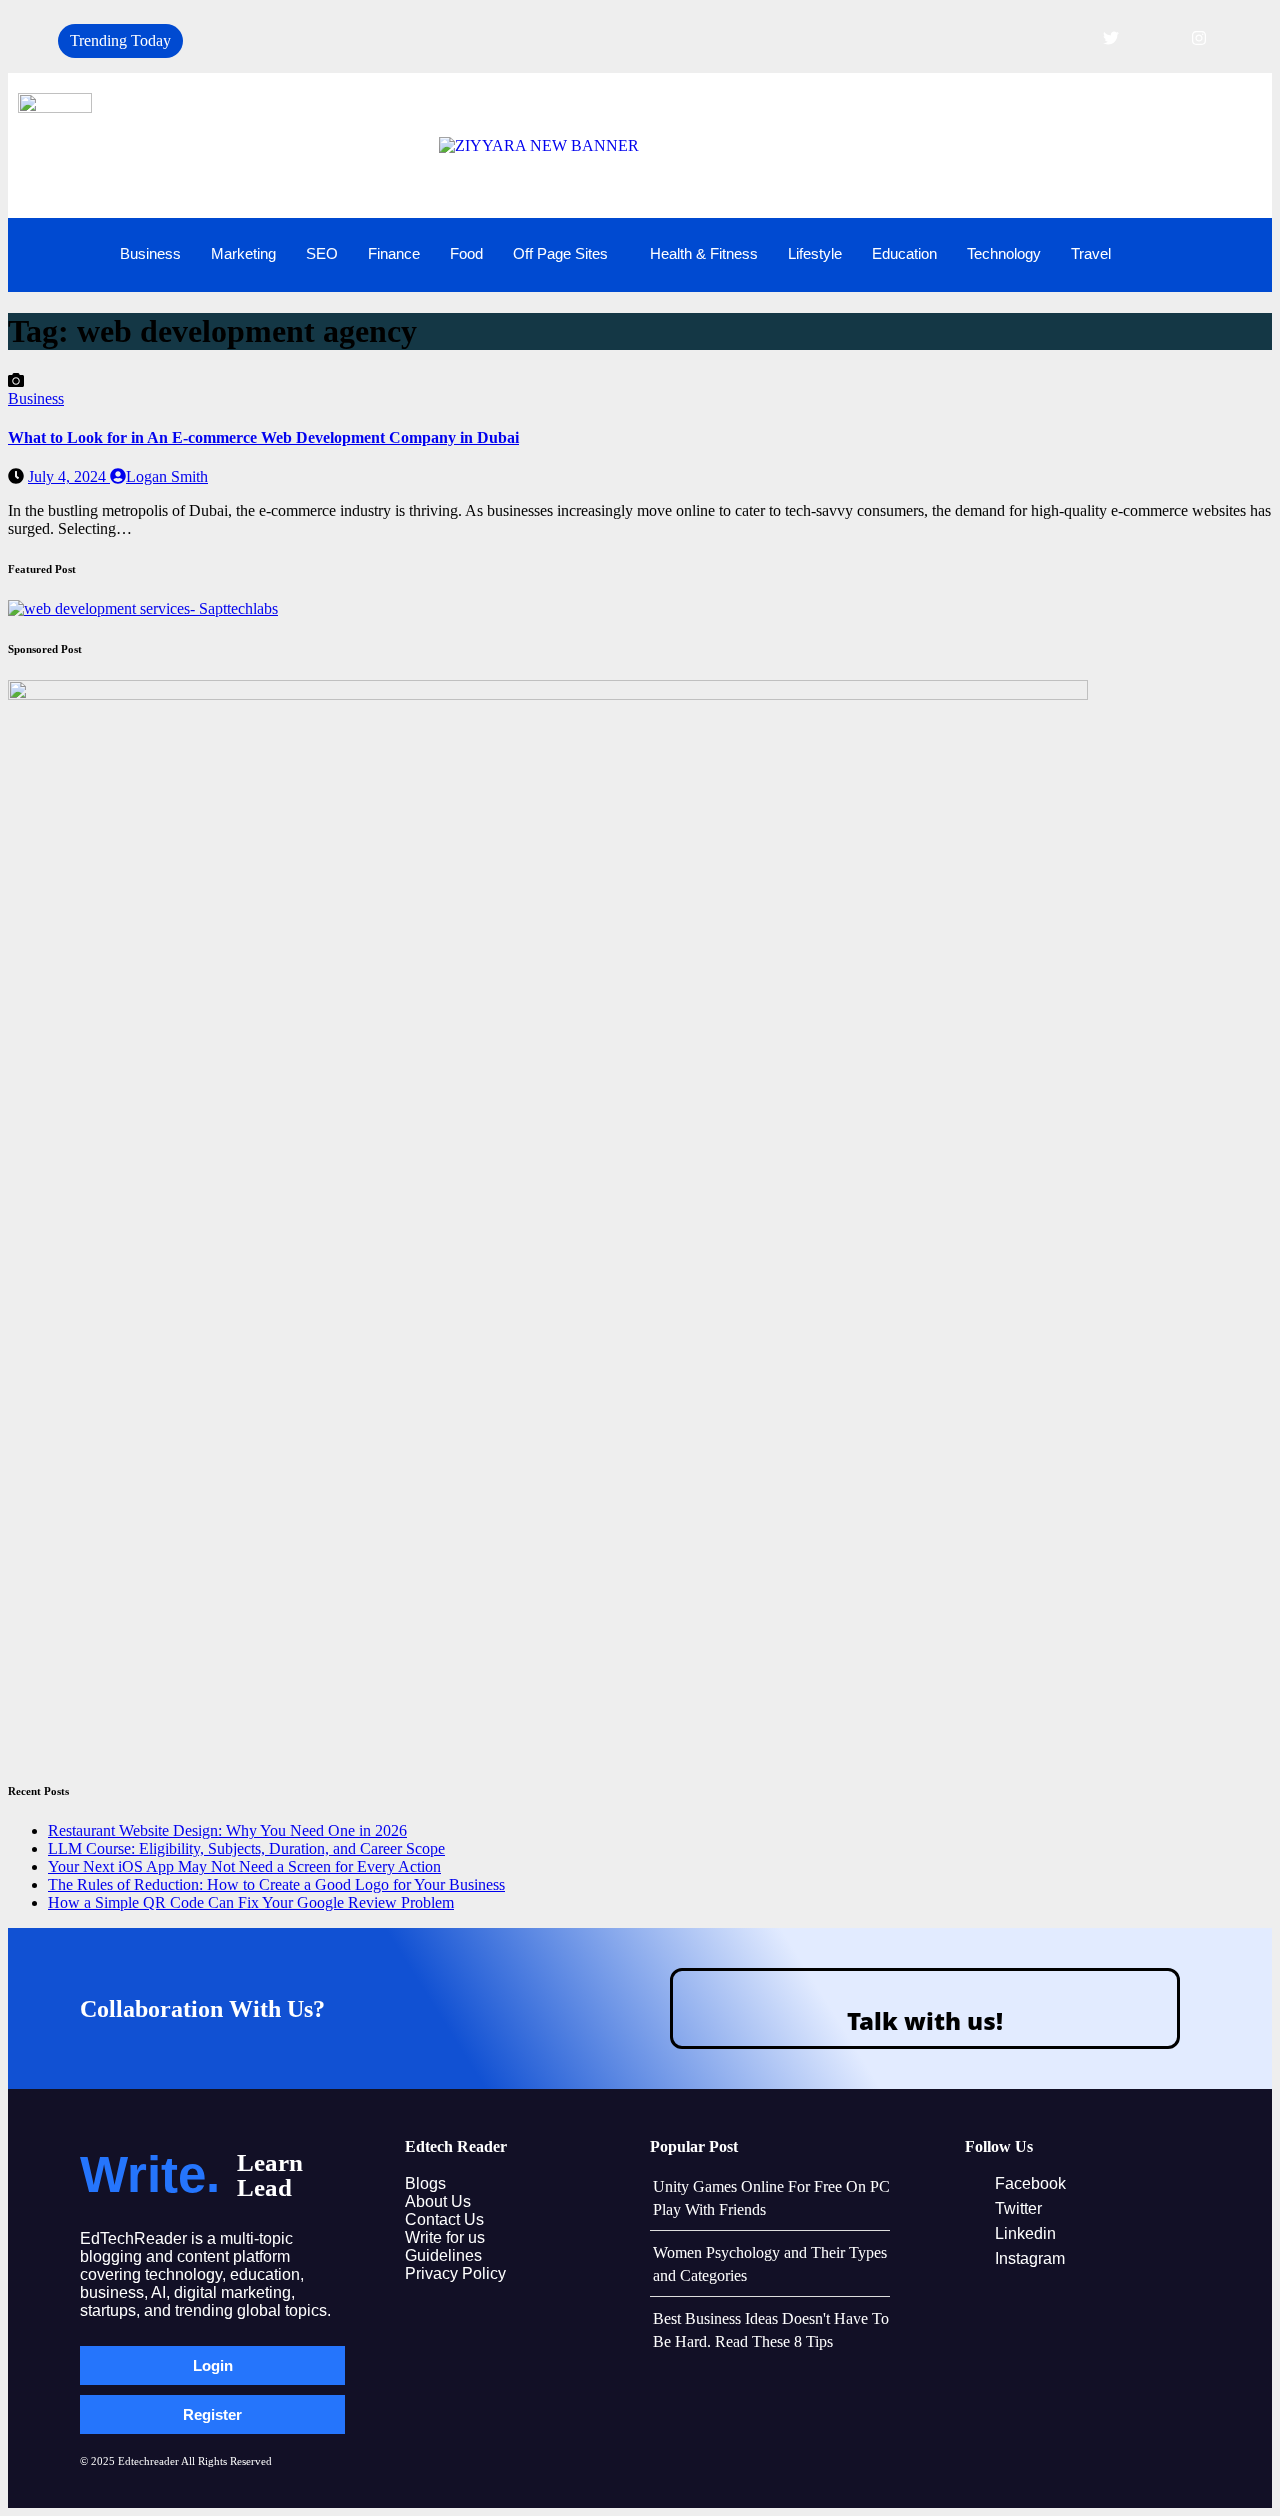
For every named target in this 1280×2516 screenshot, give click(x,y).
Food (466, 253)
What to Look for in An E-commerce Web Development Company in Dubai (263, 437)
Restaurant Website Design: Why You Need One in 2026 (227, 1830)
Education (904, 253)
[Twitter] (1111, 38)
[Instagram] (1199, 38)
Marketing (243, 253)
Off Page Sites (560, 253)
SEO (322, 253)
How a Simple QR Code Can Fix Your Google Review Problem (251, 1902)
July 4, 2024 (69, 476)
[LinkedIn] (1155, 38)
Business (150, 253)
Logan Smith (167, 476)
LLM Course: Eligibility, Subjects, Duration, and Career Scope (246, 1848)
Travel (1091, 253)
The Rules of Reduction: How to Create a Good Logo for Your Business (276, 1884)
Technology (1004, 253)
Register (212, 2414)
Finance (394, 253)
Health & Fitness (704, 253)
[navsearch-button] (1227, 253)
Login (213, 2365)
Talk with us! (925, 2020)
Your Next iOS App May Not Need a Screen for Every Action (244, 1866)
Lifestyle (815, 253)
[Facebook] (1067, 38)
